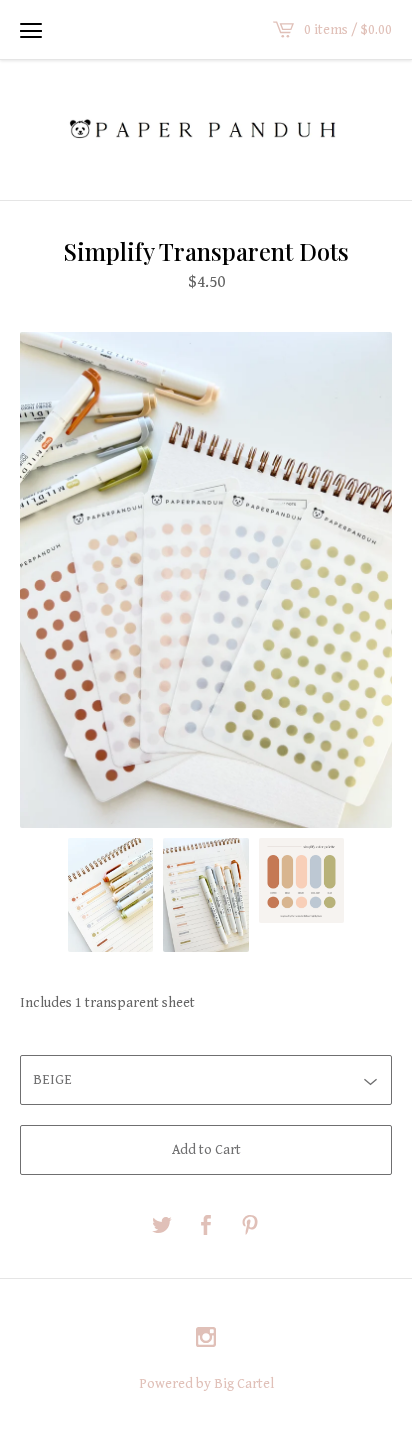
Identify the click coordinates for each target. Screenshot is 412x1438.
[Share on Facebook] (206, 1227)
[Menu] (31, 30)
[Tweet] (162, 1227)
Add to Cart (206, 1150)
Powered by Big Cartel (206, 1384)
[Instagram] (206, 1339)
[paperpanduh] (206, 128)
